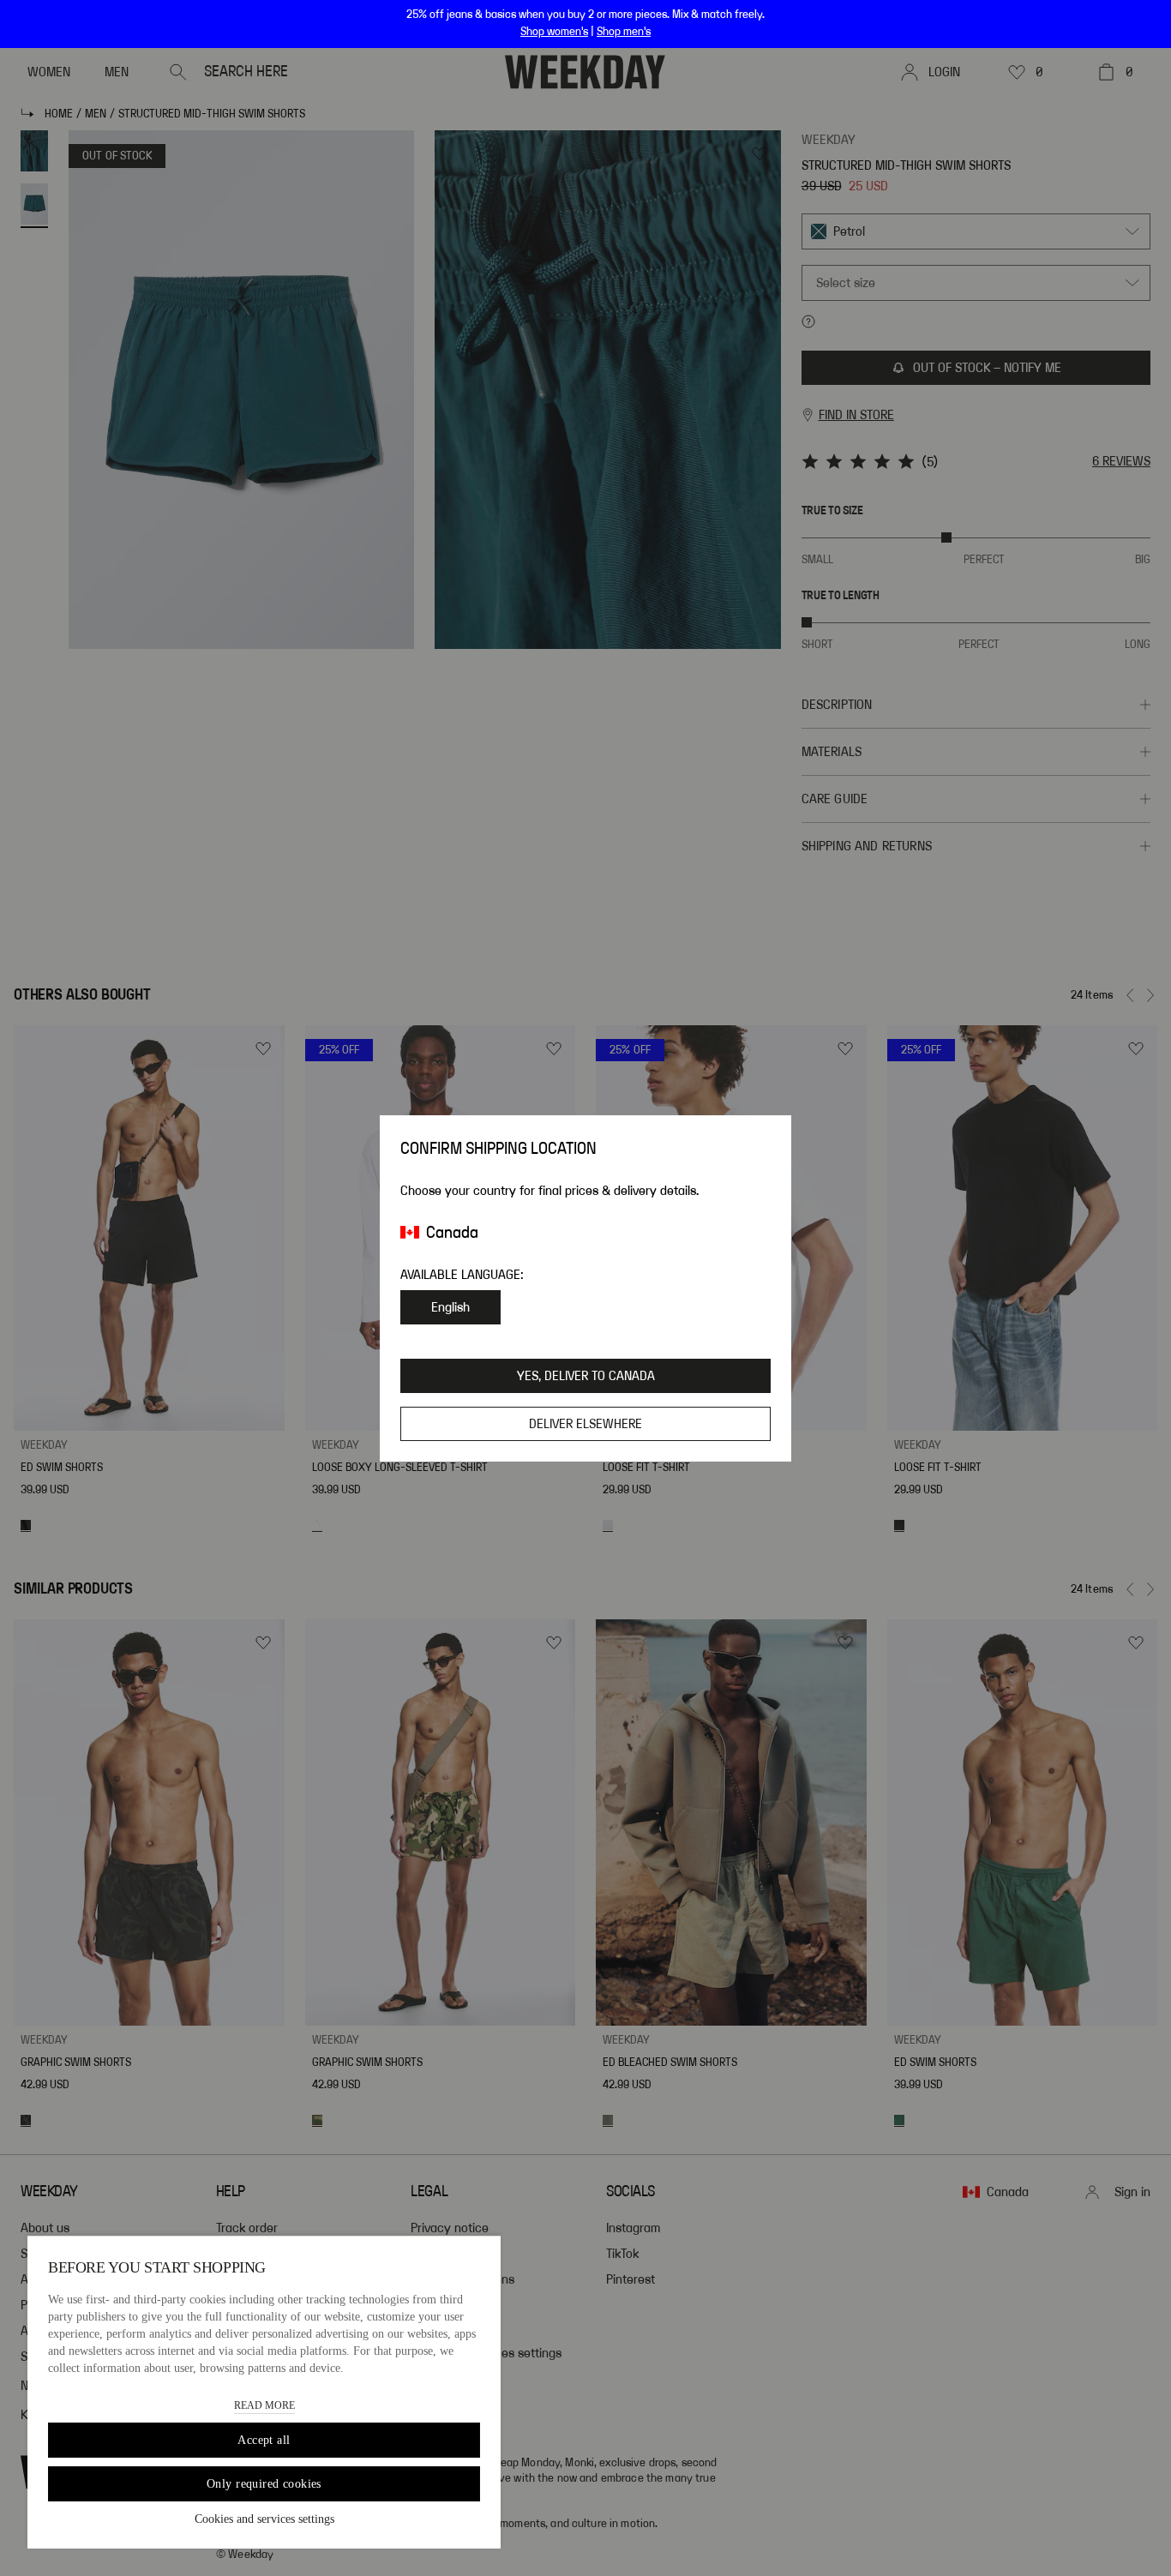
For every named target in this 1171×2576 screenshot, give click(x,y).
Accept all (264, 2440)
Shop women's (554, 32)
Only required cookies (264, 2484)
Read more (264, 2405)
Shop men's (624, 32)
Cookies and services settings (264, 2519)
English (450, 1307)
